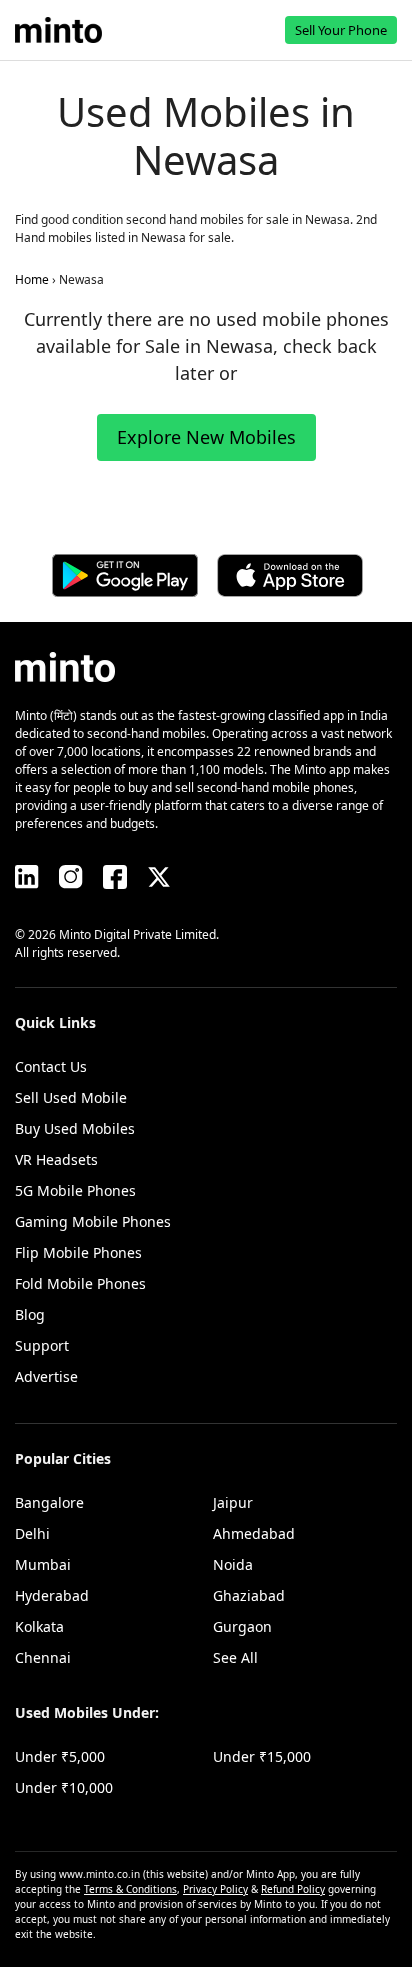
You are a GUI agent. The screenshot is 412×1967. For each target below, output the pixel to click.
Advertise (46, 1376)
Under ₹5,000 (60, 1756)
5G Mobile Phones (75, 1190)
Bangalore (49, 1502)
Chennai (43, 1657)
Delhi (32, 1533)
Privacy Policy (215, 1889)
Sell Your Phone (341, 30)
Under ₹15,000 (262, 1756)
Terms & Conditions (130, 1889)
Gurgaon (242, 1626)
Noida (233, 1564)
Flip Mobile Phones (78, 1252)
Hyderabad (52, 1595)
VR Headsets (56, 1159)
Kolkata (39, 1626)
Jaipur (233, 1502)
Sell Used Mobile (71, 1097)
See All (235, 1657)
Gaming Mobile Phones (93, 1221)
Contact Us (51, 1066)
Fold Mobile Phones (80, 1283)
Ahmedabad (254, 1533)
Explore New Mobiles (206, 437)
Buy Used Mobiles (75, 1128)
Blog (30, 1314)
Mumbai (43, 1564)
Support (42, 1345)
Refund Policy (293, 1889)
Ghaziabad (249, 1595)
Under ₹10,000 (64, 1787)
